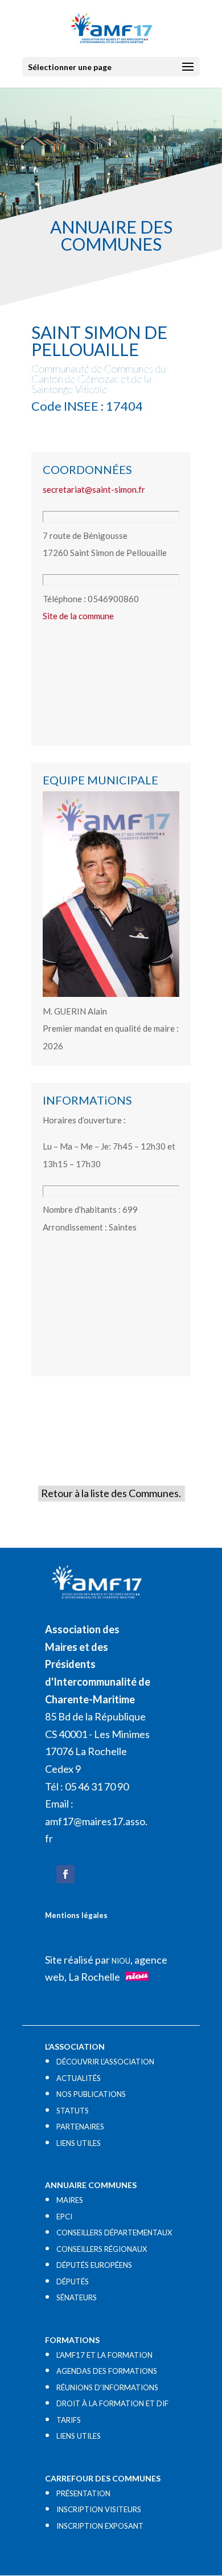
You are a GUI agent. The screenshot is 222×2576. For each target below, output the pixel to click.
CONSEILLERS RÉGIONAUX (102, 2249)
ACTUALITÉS (79, 2078)
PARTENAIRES (80, 2127)
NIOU (121, 1961)
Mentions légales (76, 1915)
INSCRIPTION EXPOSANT (100, 2526)
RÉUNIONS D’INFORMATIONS (107, 2387)
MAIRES (70, 2200)
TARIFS (69, 2420)
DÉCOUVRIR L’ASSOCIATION (105, 2062)
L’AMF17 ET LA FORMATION (104, 2355)
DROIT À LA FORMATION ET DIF (112, 2403)
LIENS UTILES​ (79, 2143)
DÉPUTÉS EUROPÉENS (94, 2265)
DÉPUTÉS (73, 2281)
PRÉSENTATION (83, 2493)
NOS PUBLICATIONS (91, 2094)
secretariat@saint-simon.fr (94, 489)
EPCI (64, 2217)
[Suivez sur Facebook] (65, 1874)
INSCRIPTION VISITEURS (99, 2509)
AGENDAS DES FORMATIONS (107, 2371)
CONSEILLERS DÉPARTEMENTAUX (114, 2232)
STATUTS (73, 2111)
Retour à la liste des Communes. (111, 1493)
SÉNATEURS (77, 2297)
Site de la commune (78, 616)
